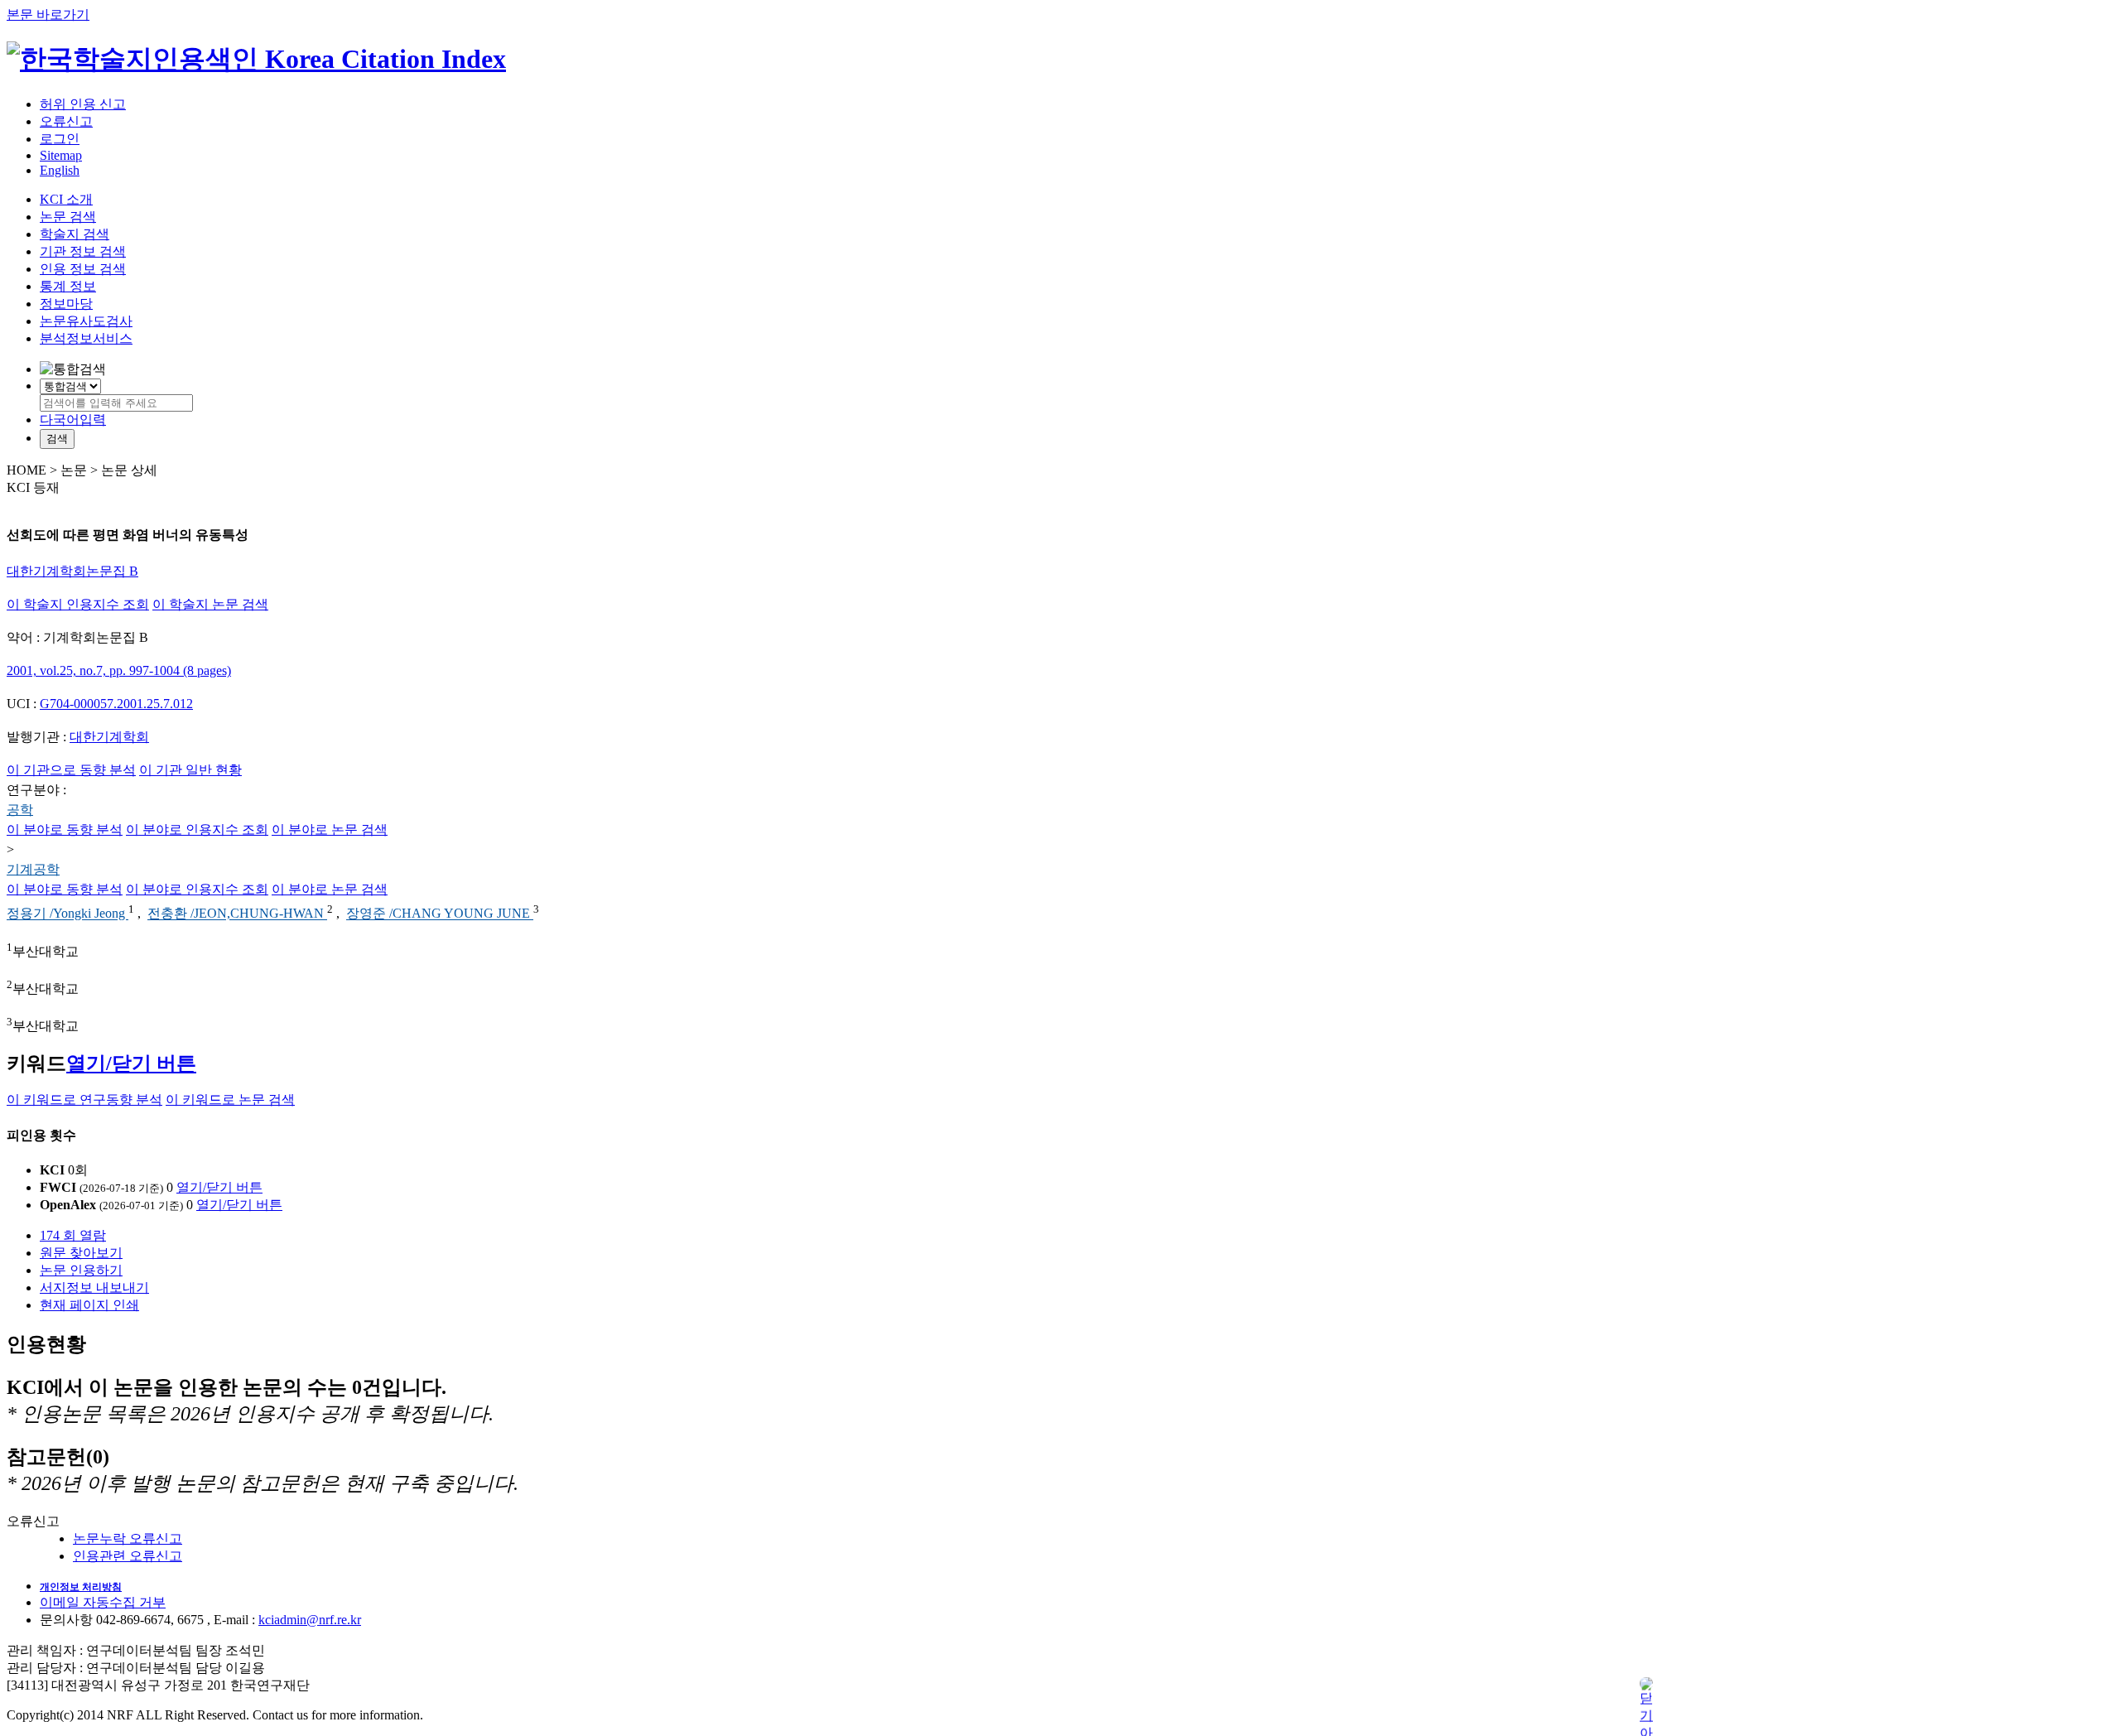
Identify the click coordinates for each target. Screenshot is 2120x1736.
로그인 (60, 139)
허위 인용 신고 (83, 104)
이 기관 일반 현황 (190, 770)
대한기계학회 (109, 737)
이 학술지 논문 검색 (210, 604)
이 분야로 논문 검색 (330, 829)
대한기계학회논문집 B (72, 571)
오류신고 (66, 121)
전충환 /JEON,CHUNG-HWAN (237, 914)
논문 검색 (68, 217)
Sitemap (61, 155)
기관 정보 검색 (83, 251)
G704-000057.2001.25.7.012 (116, 704)
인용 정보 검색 (83, 269)
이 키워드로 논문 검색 (230, 1099)
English (60, 170)
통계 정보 (68, 286)
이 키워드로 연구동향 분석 (84, 1099)
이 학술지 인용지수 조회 (78, 604)
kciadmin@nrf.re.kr (310, 1620)
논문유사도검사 (86, 321)
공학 (20, 810)
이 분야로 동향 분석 (65, 829)
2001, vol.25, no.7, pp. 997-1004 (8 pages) (119, 670)
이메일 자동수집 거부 (103, 1602)
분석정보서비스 (86, 338)
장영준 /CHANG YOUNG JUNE (440, 914)
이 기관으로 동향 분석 (71, 770)
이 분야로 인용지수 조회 (197, 829)
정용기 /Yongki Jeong (67, 914)
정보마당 (66, 304)
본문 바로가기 (48, 14)
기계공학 (33, 869)
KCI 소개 (66, 199)
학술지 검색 (75, 234)
